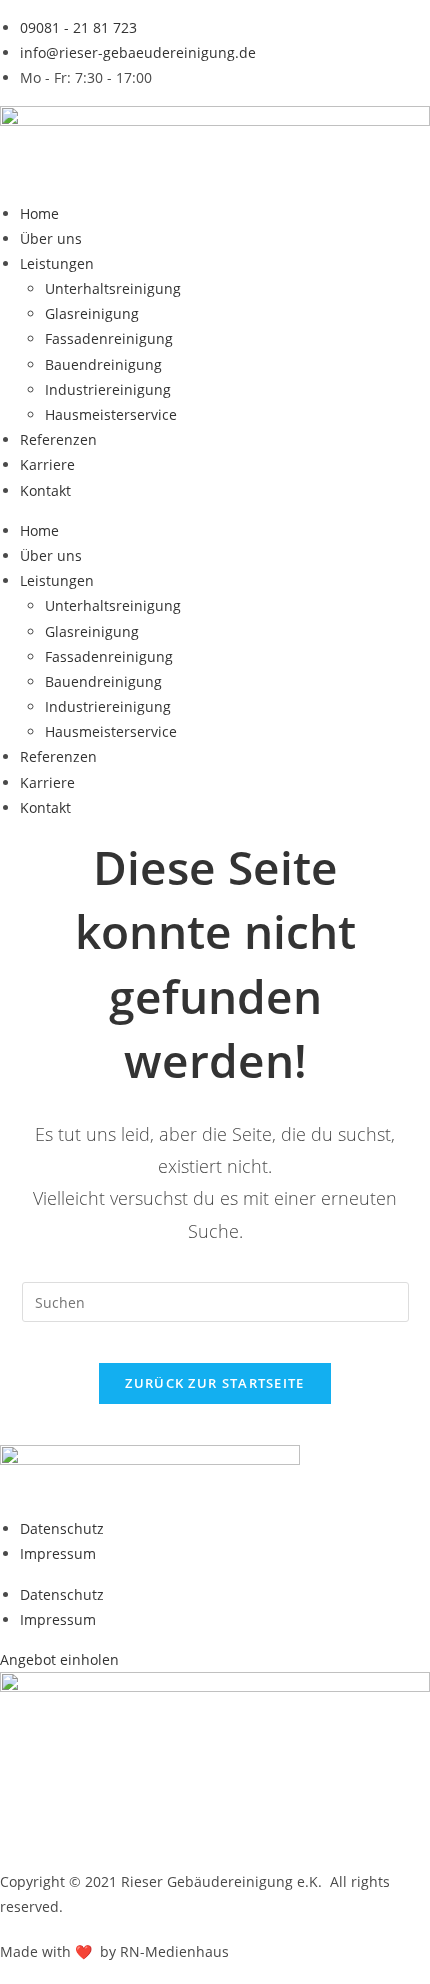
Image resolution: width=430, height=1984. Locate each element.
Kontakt (45, 490)
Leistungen (57, 263)
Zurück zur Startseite (214, 1383)
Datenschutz (62, 1528)
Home (39, 213)
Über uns (51, 238)
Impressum (58, 1553)
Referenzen (58, 439)
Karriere (47, 464)
